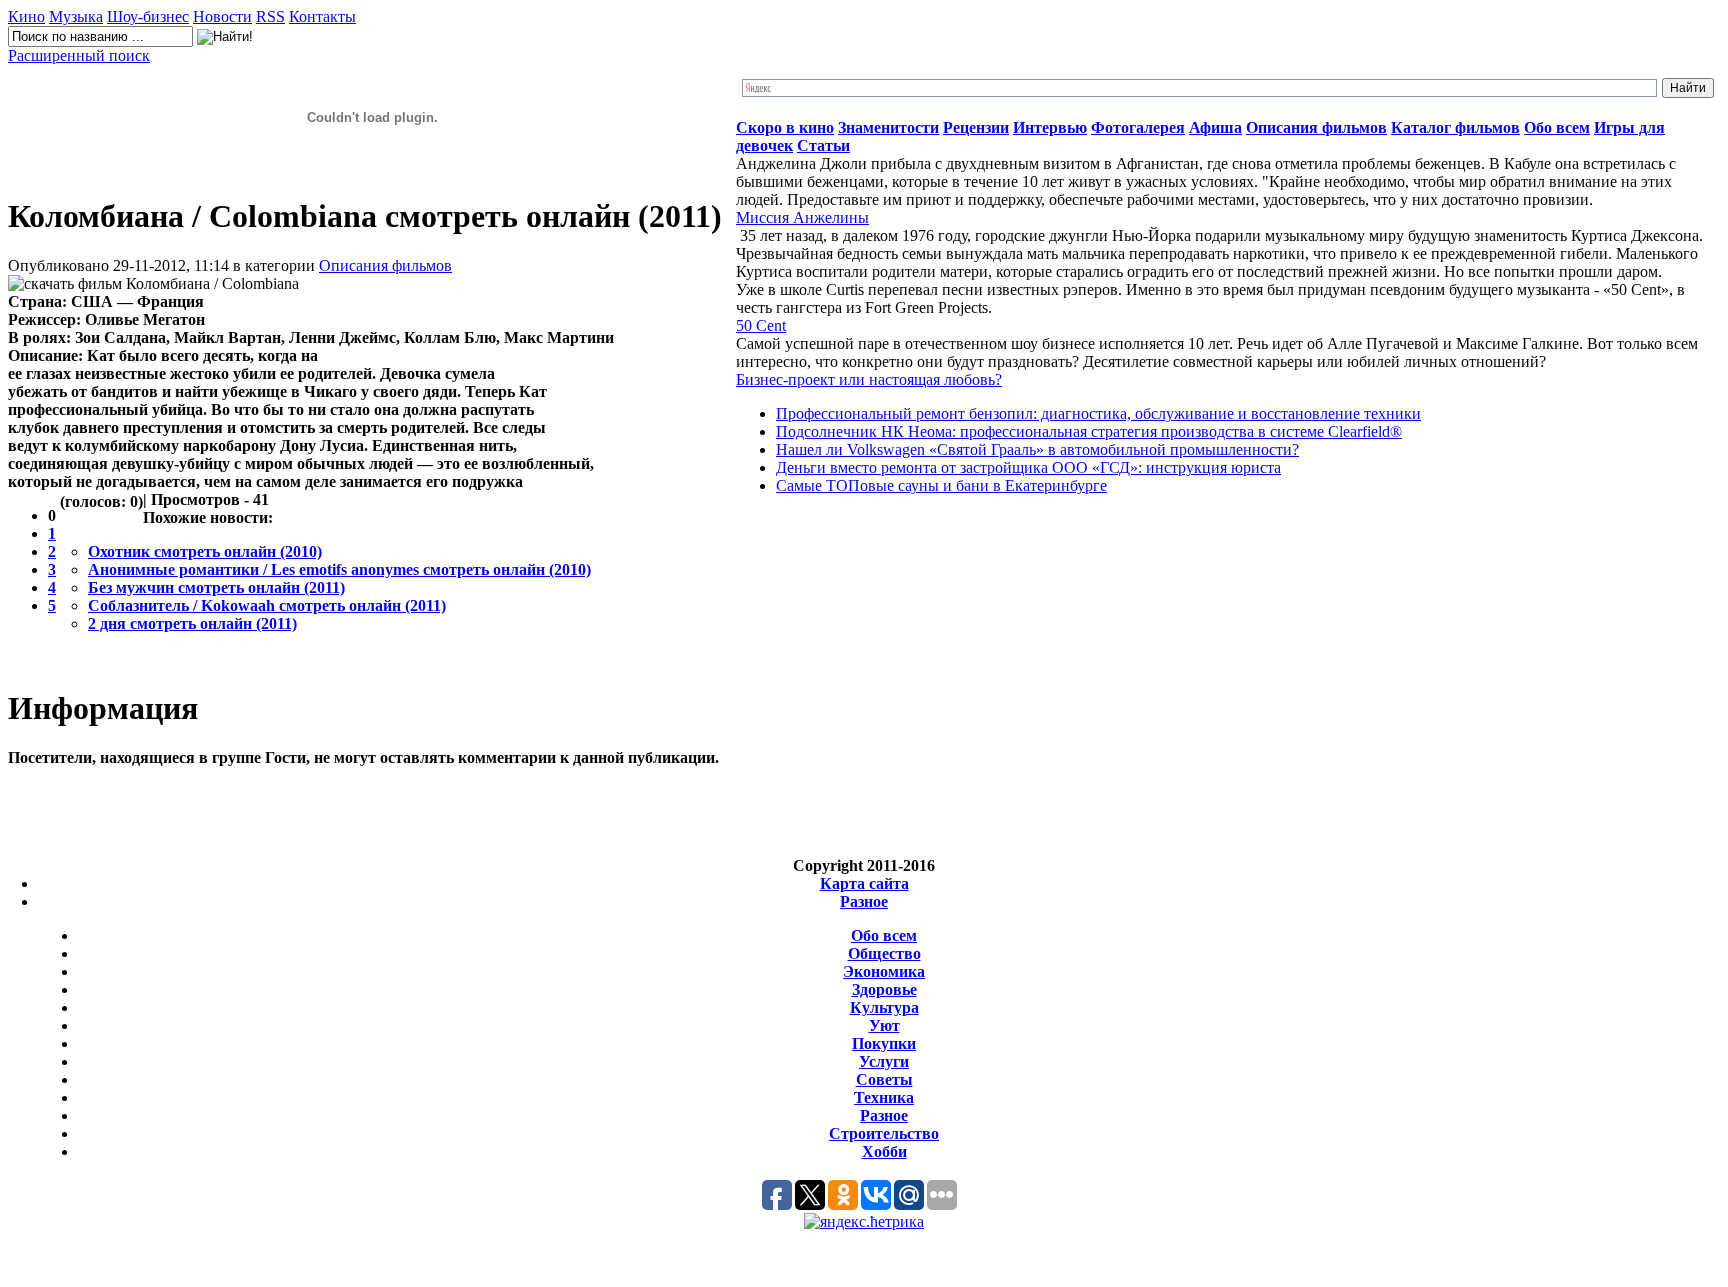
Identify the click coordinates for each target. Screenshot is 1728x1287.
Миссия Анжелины (802, 217)
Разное (864, 901)
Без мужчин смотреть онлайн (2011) (216, 587)
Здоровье (884, 989)
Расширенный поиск (79, 55)
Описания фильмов (385, 265)
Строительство (884, 1133)
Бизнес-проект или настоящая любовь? (869, 379)
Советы (884, 1079)
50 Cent (761, 325)
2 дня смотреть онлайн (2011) (192, 623)
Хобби (884, 1151)
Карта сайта (864, 883)
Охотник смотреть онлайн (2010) (205, 551)
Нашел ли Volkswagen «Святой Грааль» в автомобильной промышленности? (1037, 449)
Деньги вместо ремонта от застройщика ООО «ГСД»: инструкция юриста (1028, 467)
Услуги (884, 1061)
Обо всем (884, 935)
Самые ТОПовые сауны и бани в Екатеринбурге (941, 485)
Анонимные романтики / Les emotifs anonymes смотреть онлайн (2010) (339, 569)
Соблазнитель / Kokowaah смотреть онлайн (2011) (267, 605)
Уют (884, 1025)
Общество (884, 953)
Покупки (884, 1043)
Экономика (884, 971)
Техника (884, 1097)
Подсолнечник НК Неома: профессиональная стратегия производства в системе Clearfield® (1089, 431)
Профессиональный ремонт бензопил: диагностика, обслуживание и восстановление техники (1098, 413)
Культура (884, 1007)
